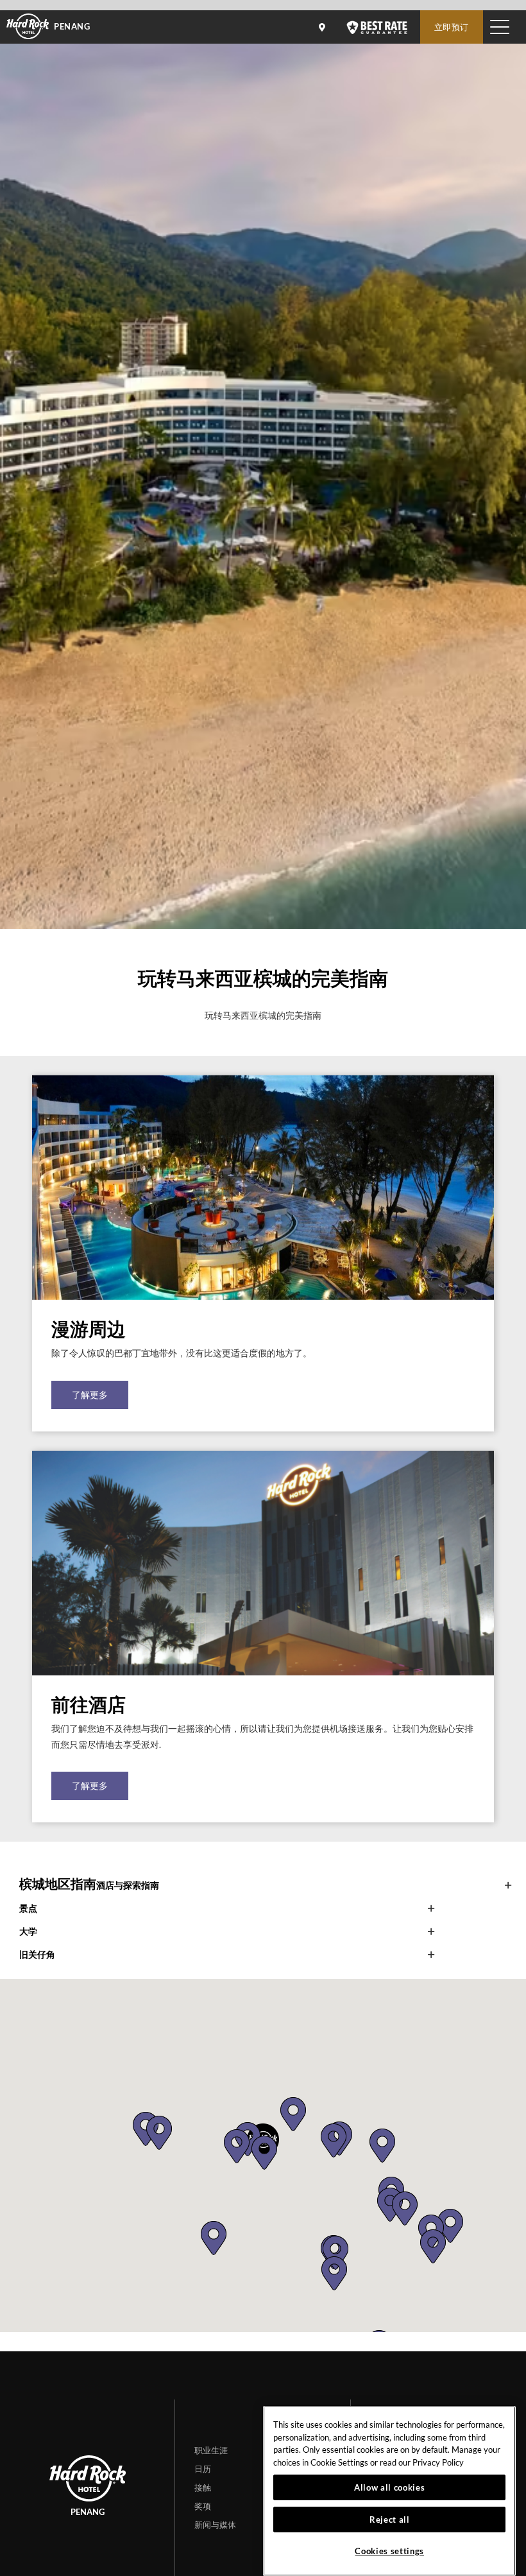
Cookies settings (389, 2551)
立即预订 (452, 27)
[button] (264, 2153)
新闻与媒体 (215, 2525)
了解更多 (90, 1395)
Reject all (390, 2520)
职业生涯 (211, 2450)
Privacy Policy (438, 2462)
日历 (203, 2469)
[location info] (324, 27)
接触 (203, 2487)
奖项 (203, 2506)
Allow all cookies (389, 2487)
